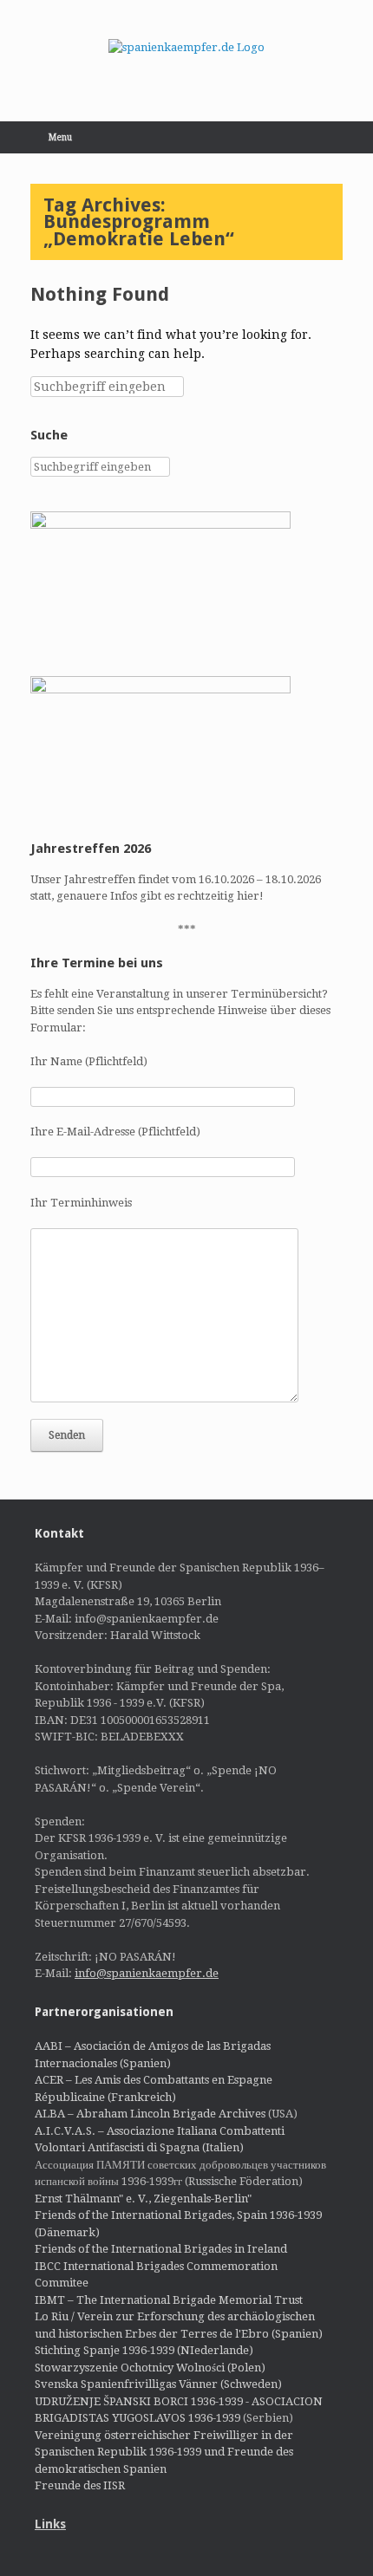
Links (50, 2524)
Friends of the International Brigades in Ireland (161, 2249)
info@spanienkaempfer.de (147, 1973)
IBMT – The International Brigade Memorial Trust (169, 2300)
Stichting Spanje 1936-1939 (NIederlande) (144, 2350)
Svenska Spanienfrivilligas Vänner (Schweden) (158, 2384)
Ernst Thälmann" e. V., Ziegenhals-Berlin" (143, 2199)
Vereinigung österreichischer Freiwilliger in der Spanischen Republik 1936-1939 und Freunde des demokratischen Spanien (164, 2452)
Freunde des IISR (80, 2485)
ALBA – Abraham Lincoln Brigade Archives (150, 2114)
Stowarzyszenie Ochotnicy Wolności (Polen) (150, 2368)
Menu (60, 137)
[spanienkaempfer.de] (186, 48)
